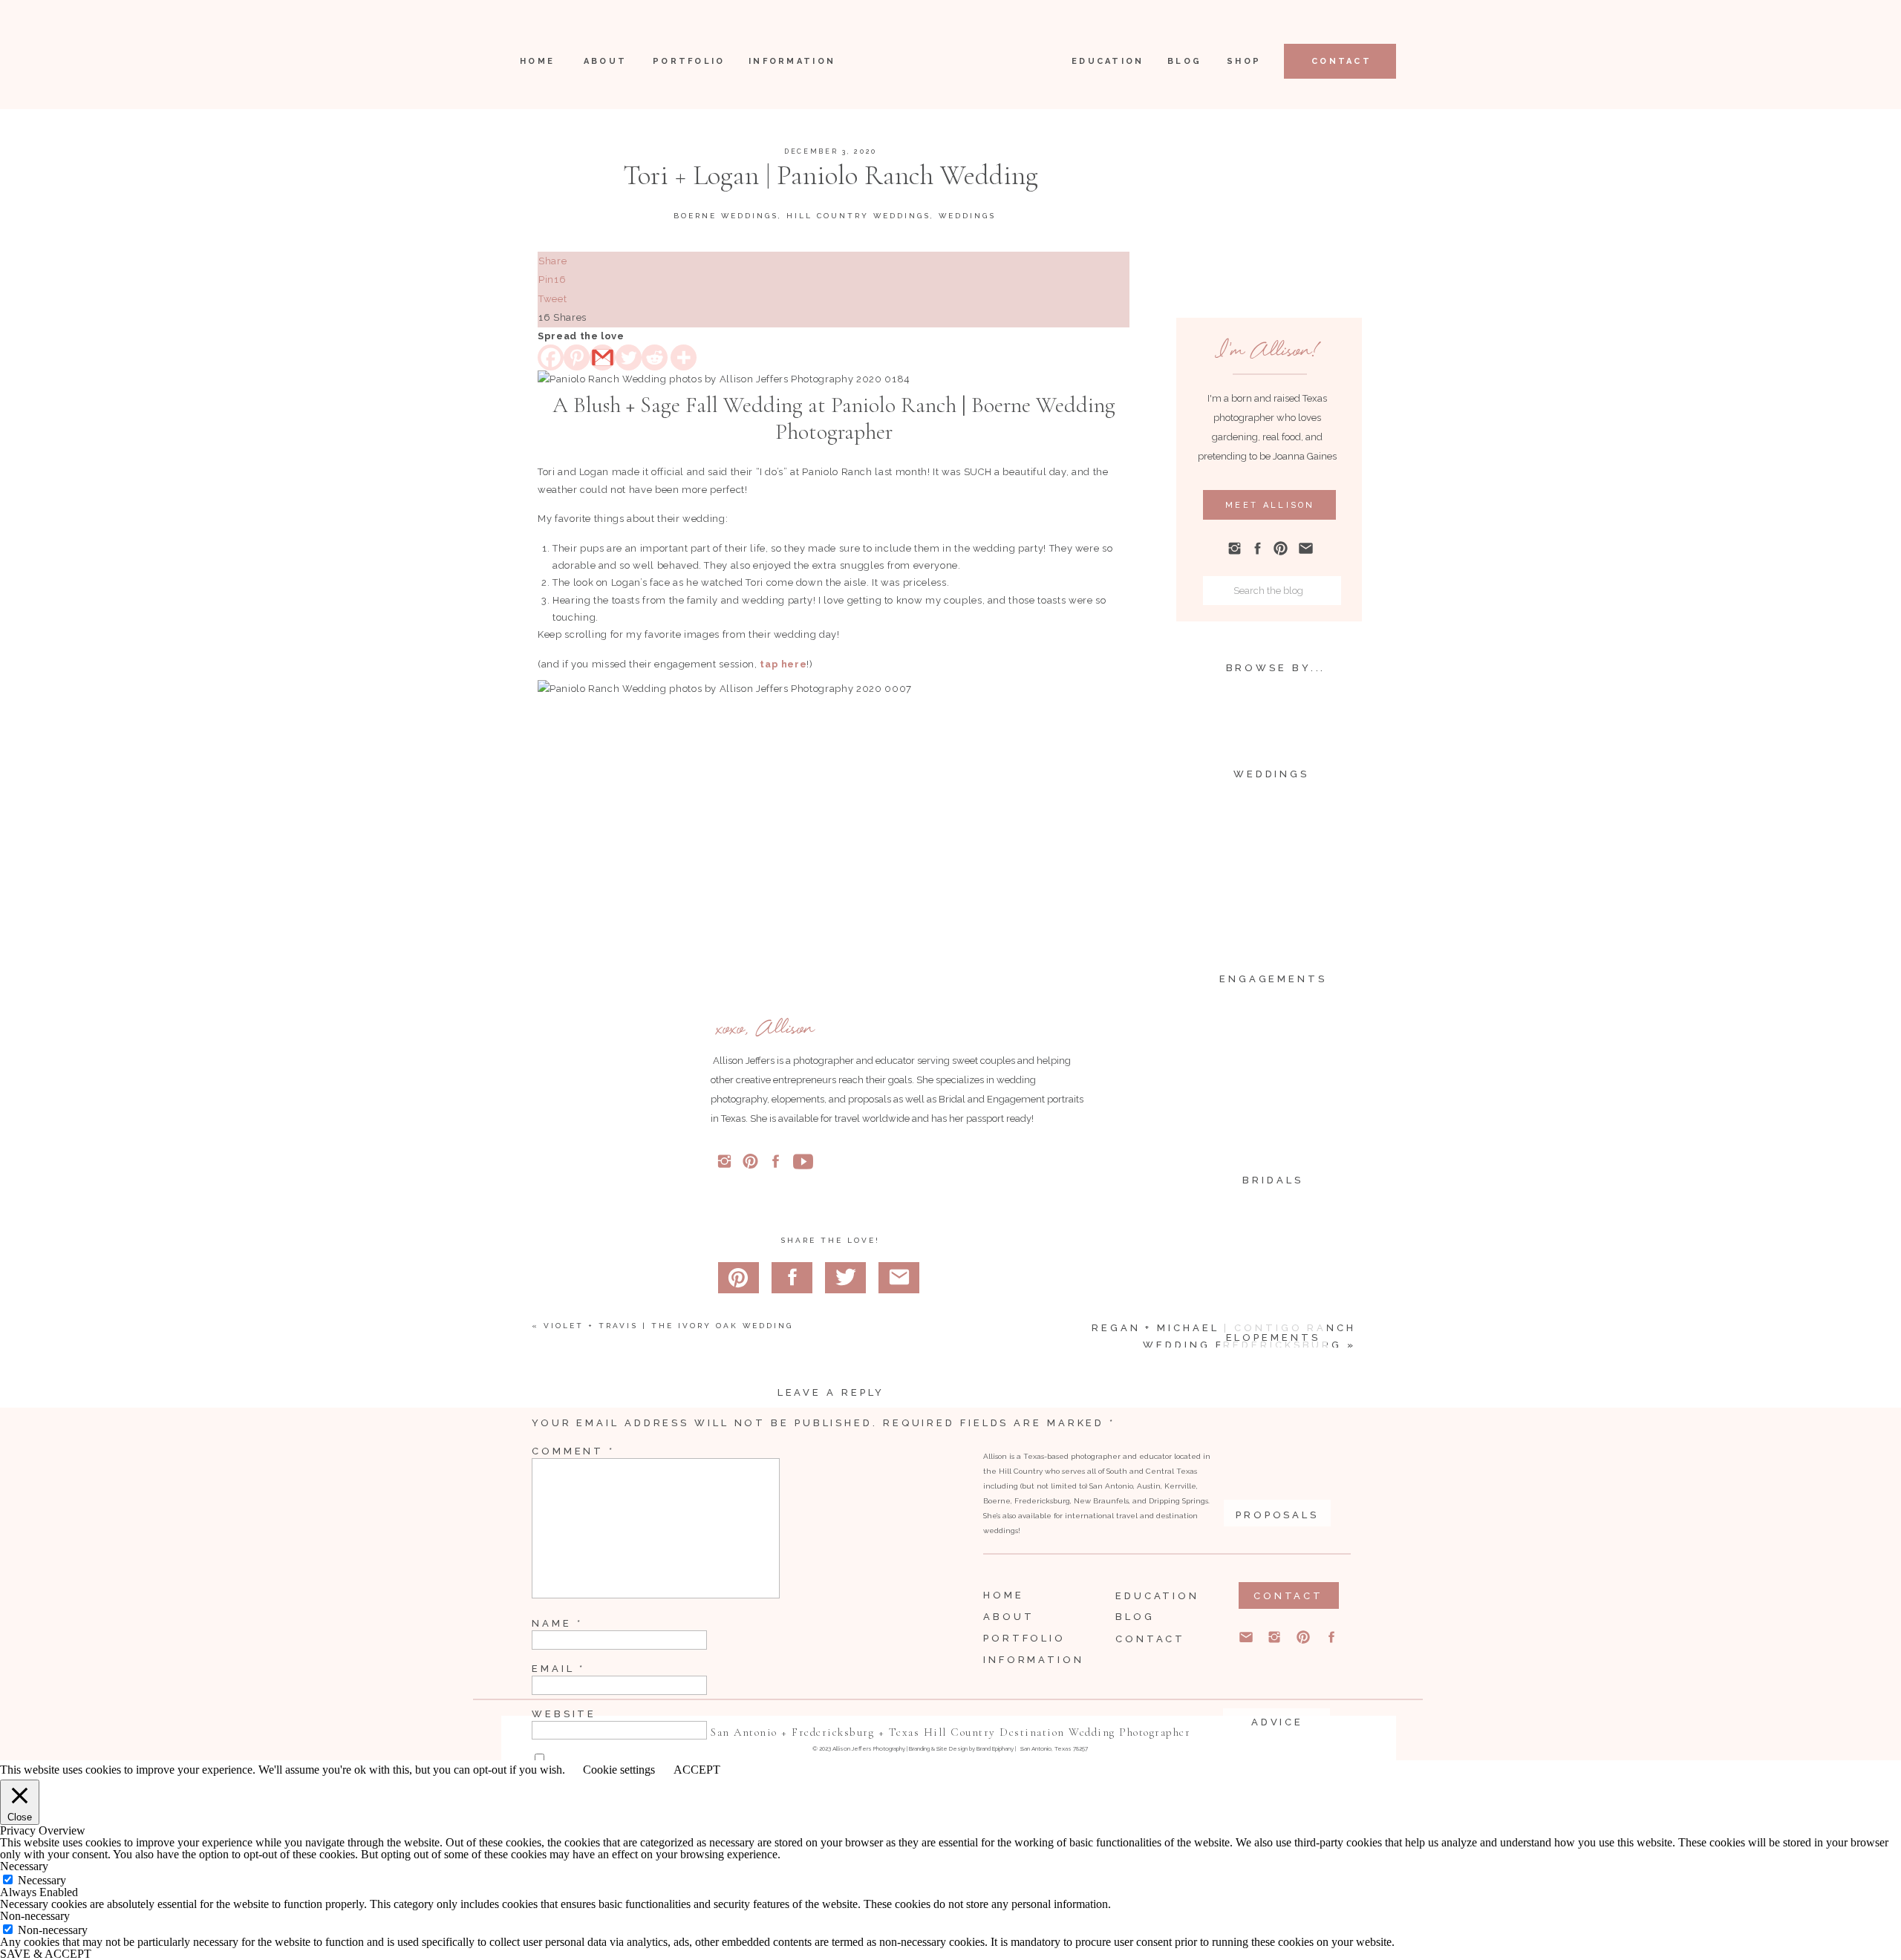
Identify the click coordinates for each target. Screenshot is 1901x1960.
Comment (573, 1451)
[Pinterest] (577, 357)
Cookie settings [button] (619, 1770)
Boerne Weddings (726, 216)
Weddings (967, 216)
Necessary (42, 1880)
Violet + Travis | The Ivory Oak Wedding (668, 1326)
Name (557, 1623)
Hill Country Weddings (858, 216)
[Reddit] (655, 357)
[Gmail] (603, 357)
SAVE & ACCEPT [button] (46, 1954)
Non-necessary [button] (35, 1916)
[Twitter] (629, 357)
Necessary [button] (24, 1866)
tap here (783, 664)
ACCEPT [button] (697, 1770)
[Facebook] (551, 357)
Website (564, 1714)
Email (558, 1669)
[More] (684, 357)
